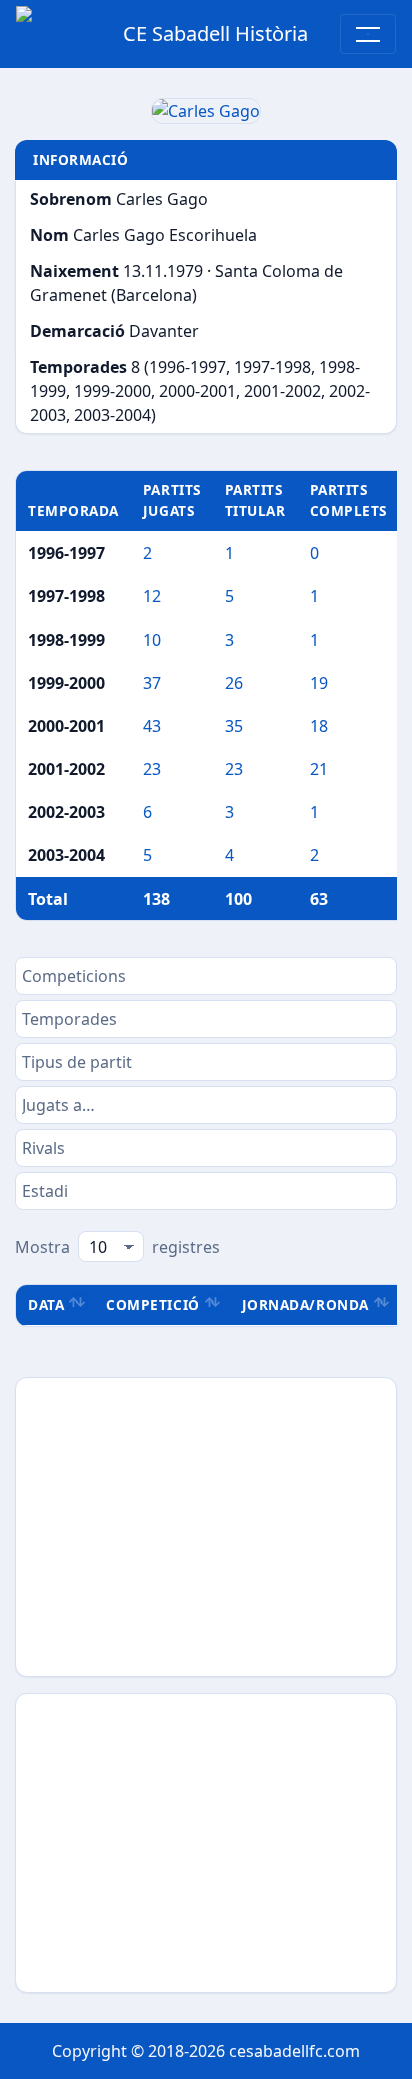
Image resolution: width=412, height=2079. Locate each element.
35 (234, 726)
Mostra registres (117, 1247)
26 (234, 683)
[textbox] (206, 976)
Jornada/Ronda (305, 1304)
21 (319, 769)
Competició (152, 1304)
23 (152, 769)
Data (46, 1304)
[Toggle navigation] (368, 34)
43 (152, 726)
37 (152, 683)
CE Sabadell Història (215, 33)
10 (152, 640)
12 (152, 596)
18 (319, 726)
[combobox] (206, 976)
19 (319, 683)
